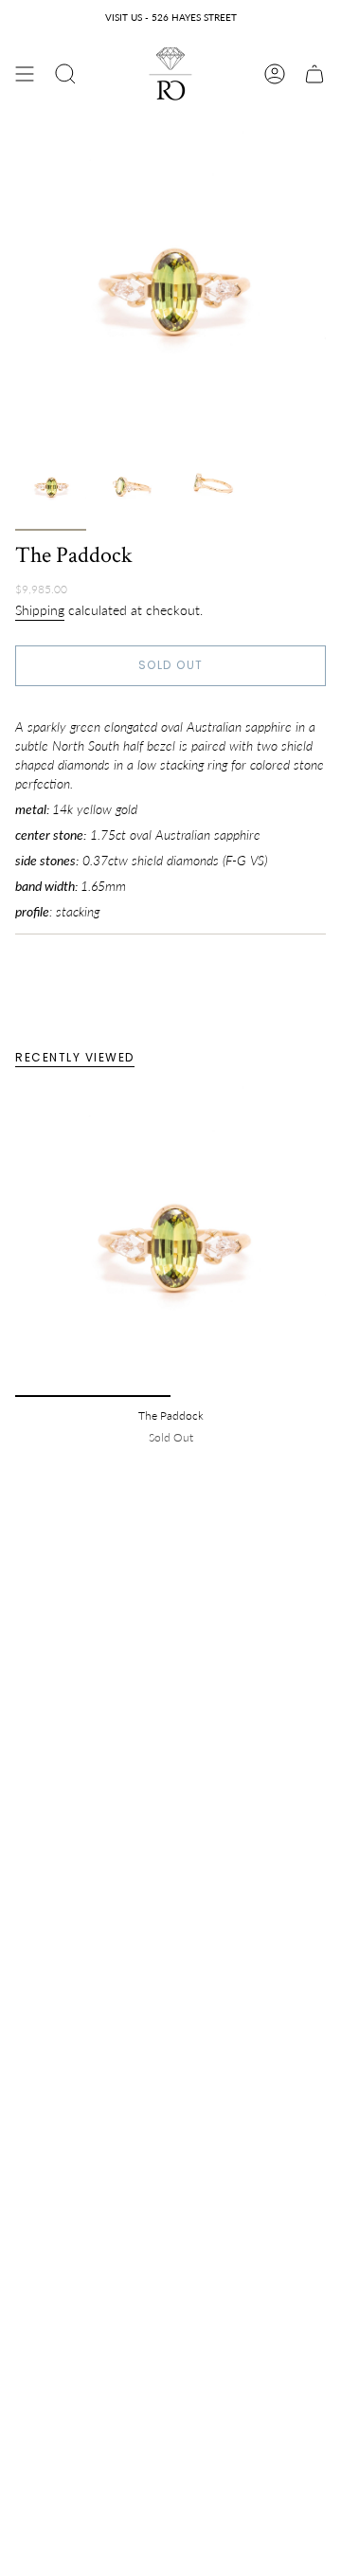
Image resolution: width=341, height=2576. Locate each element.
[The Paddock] (170, 1242)
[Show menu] (25, 74)
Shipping (40, 609)
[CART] (314, 74)
